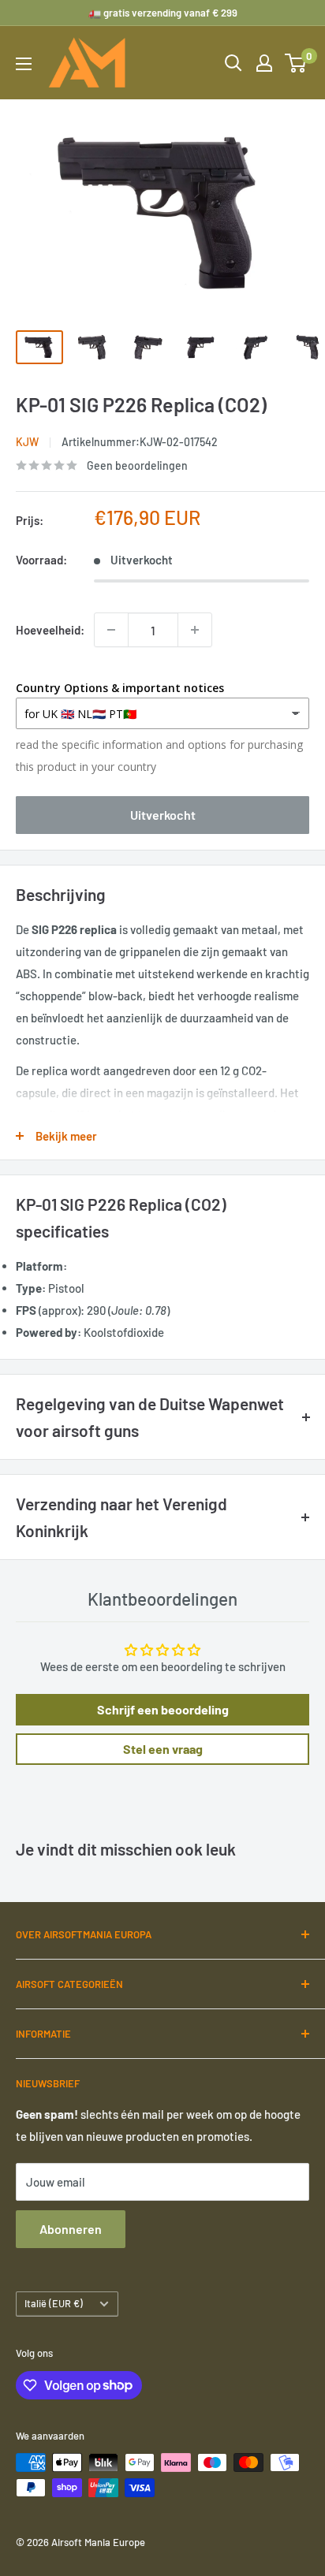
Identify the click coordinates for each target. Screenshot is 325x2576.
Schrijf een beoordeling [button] (163, 1709)
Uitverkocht (163, 815)
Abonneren (71, 2229)
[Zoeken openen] (233, 63)
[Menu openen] (24, 64)
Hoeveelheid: (50, 630)
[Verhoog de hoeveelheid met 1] (195, 630)
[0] (296, 63)
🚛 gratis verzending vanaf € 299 (163, 13)
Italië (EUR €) (54, 2303)
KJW (27, 442)
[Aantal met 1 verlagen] (111, 630)
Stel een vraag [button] (163, 1749)
